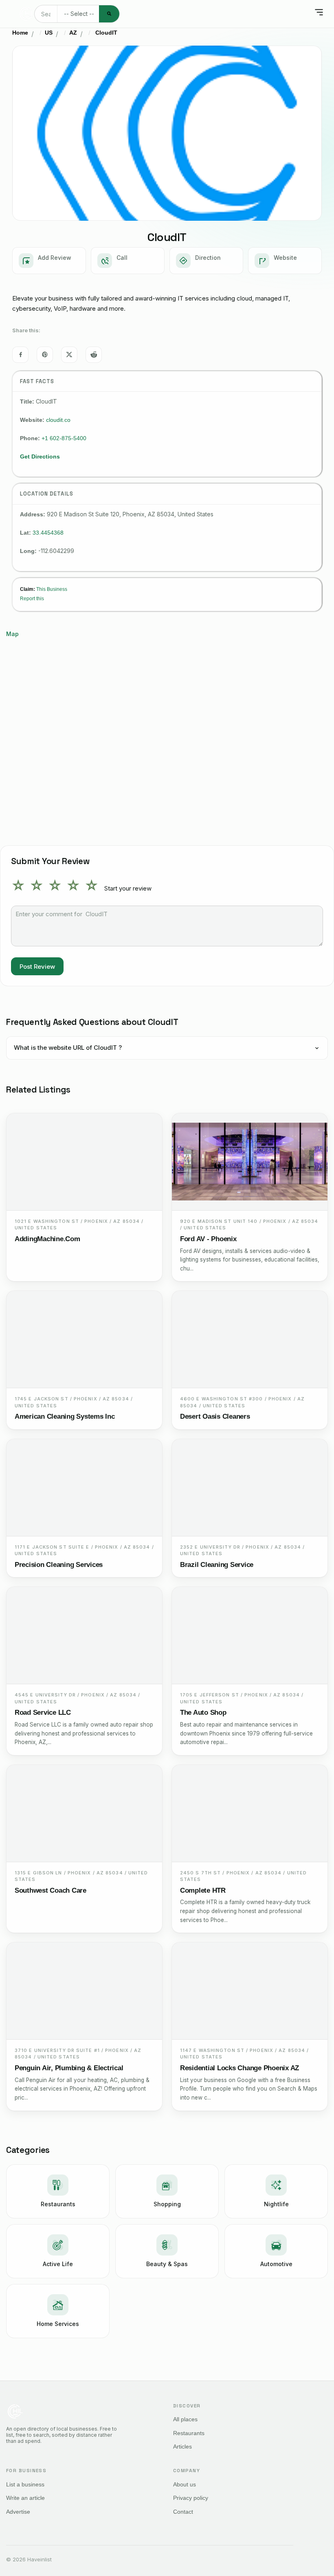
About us (185, 2484)
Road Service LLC (43, 1713)
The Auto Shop (203, 1713)
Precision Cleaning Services (59, 1565)
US (49, 33)
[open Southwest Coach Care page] (84, 1814)
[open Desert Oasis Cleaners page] (250, 1340)
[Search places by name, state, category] (109, 14)
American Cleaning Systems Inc (65, 1416)
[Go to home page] (26, 14)
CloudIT (105, 33)
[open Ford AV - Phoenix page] (250, 1162)
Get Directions (40, 456)
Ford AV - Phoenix (208, 1239)
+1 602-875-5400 (64, 438)
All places (185, 2419)
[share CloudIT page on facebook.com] (20, 355)
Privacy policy (191, 2498)
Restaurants (189, 2433)
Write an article (25, 2498)
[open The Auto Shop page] (250, 1636)
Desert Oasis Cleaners (215, 1416)
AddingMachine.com (47, 1239)
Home (20, 33)
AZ (73, 33)
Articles (182, 2447)
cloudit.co (58, 420)
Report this (32, 598)
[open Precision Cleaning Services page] (84, 1488)
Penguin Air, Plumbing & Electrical (69, 2068)
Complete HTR (203, 1890)
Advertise (18, 2512)
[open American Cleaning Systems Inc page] (84, 1340)
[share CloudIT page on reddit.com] (94, 355)
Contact (183, 2512)
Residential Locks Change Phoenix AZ (240, 2068)
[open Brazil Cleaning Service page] (250, 1488)
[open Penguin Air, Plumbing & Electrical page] (84, 1991)
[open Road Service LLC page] (84, 1636)
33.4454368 (48, 533)
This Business (52, 589)
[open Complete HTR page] (250, 1814)
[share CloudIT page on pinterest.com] (45, 355)
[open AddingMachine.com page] (84, 1162)
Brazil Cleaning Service (217, 1565)
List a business (25, 2484)
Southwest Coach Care (51, 1890)
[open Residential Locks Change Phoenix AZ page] (250, 1991)
